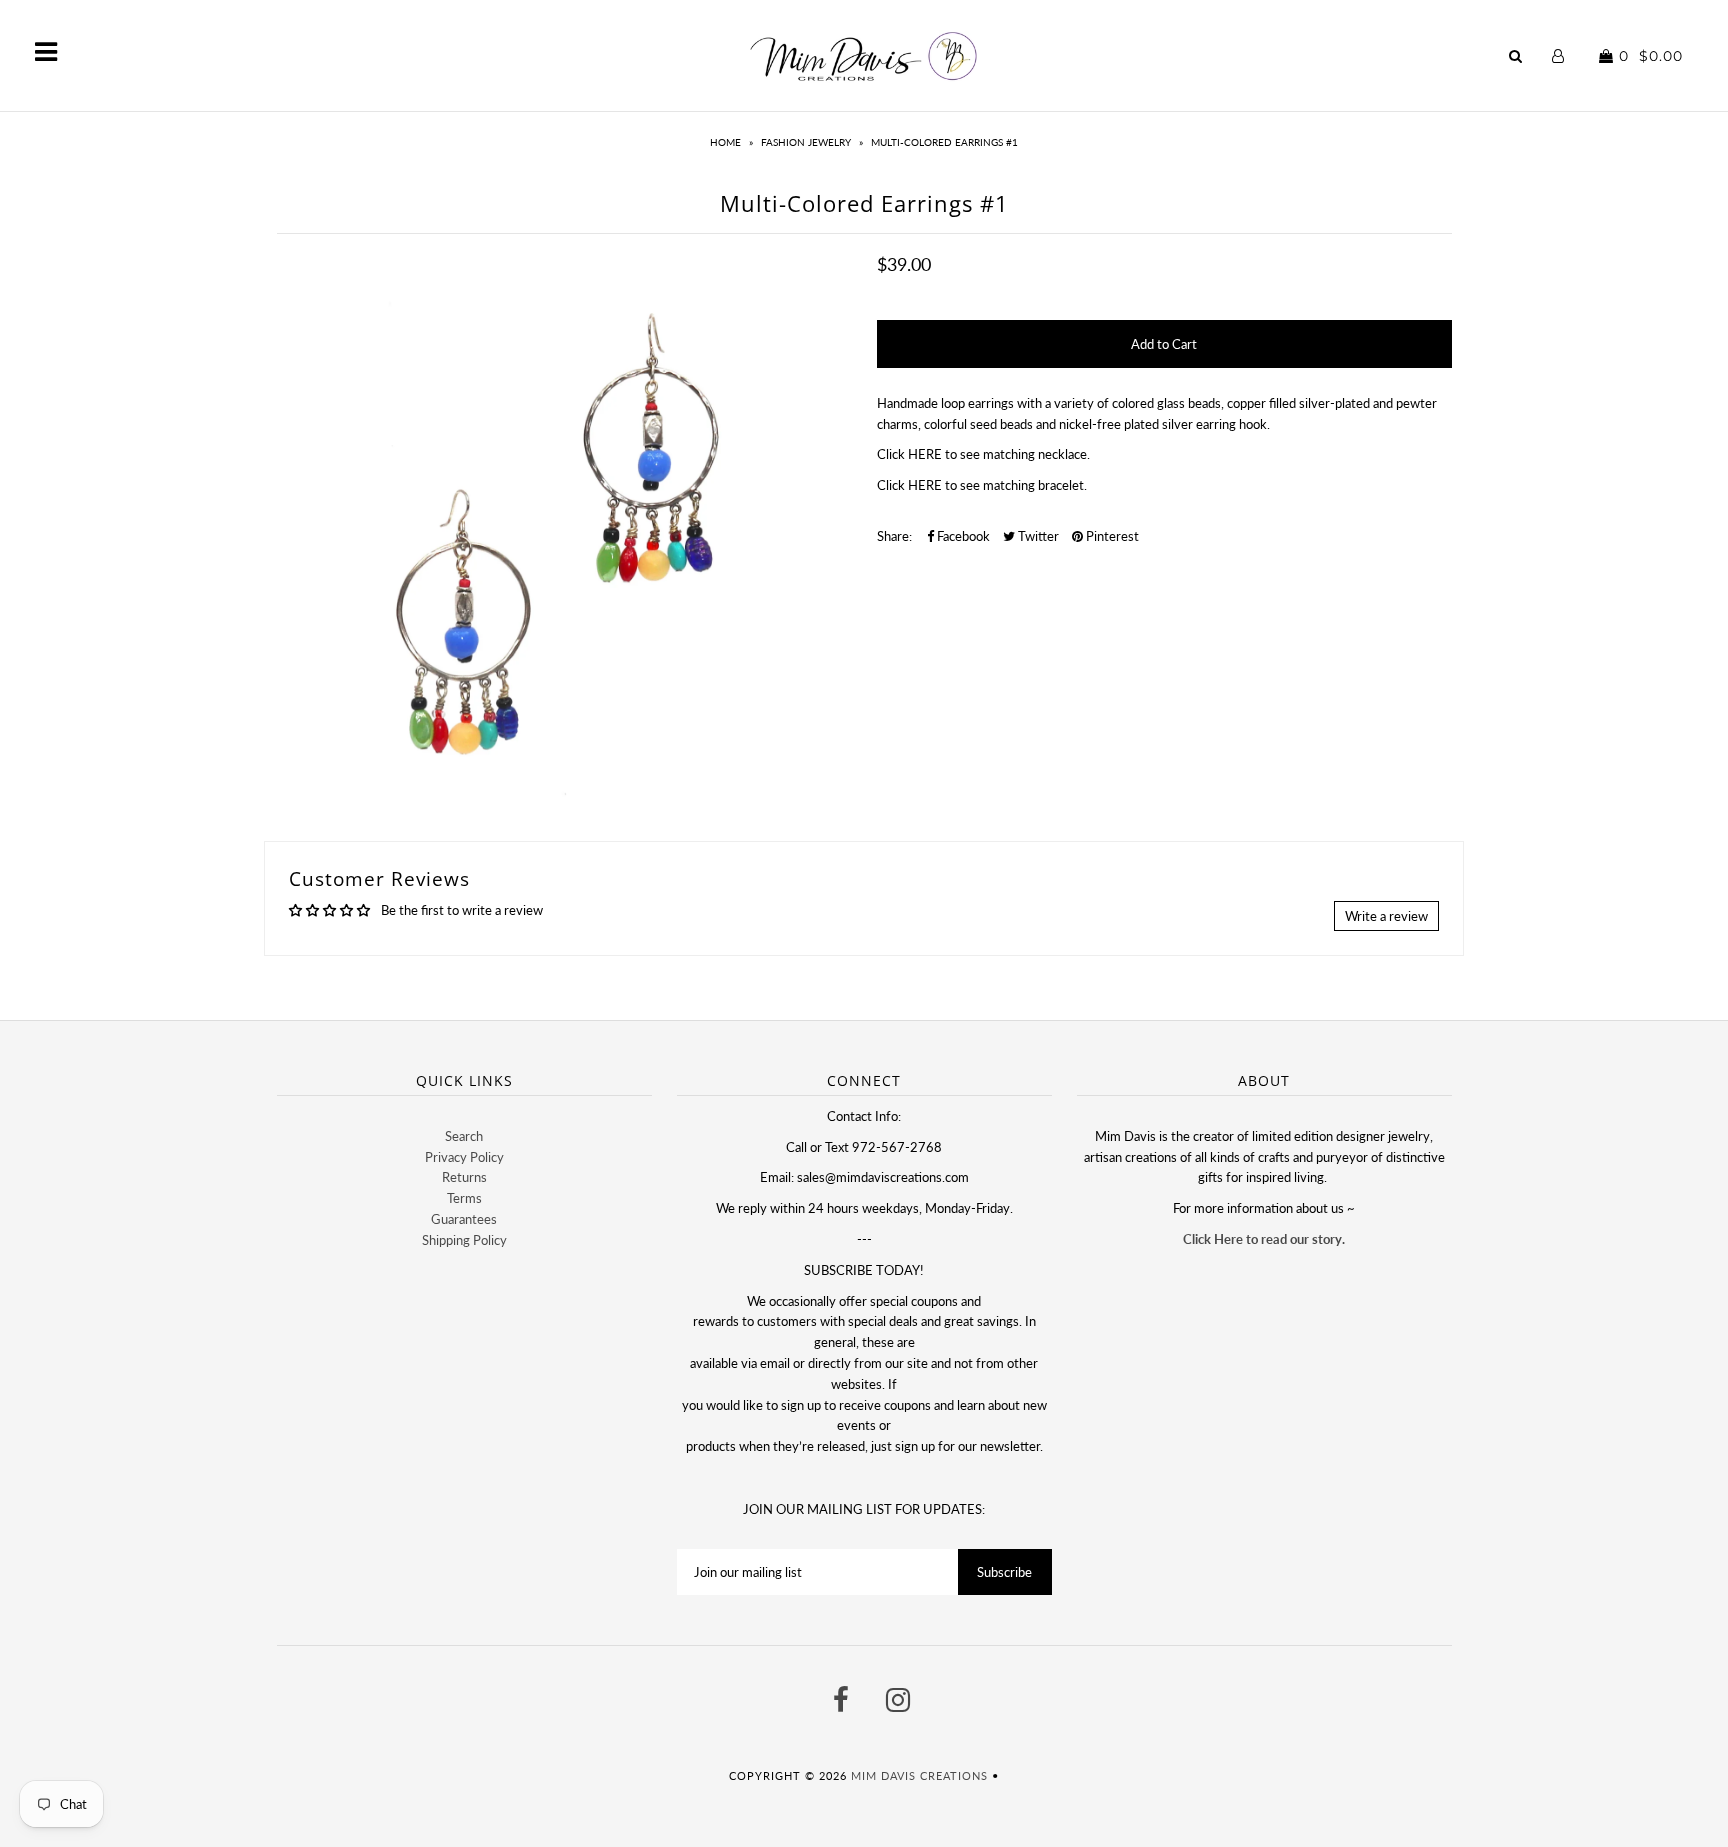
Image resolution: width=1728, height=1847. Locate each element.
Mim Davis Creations (919, 1775)
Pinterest (1111, 536)
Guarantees (464, 1219)
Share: (894, 536)
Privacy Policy (464, 1157)
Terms (464, 1198)
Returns (464, 1177)
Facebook (962, 536)
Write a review (1386, 916)
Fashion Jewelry (806, 142)
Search (464, 1136)
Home (725, 142)
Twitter (1037, 536)
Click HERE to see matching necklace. (983, 454)
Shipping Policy (464, 1240)
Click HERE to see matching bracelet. (982, 485)
